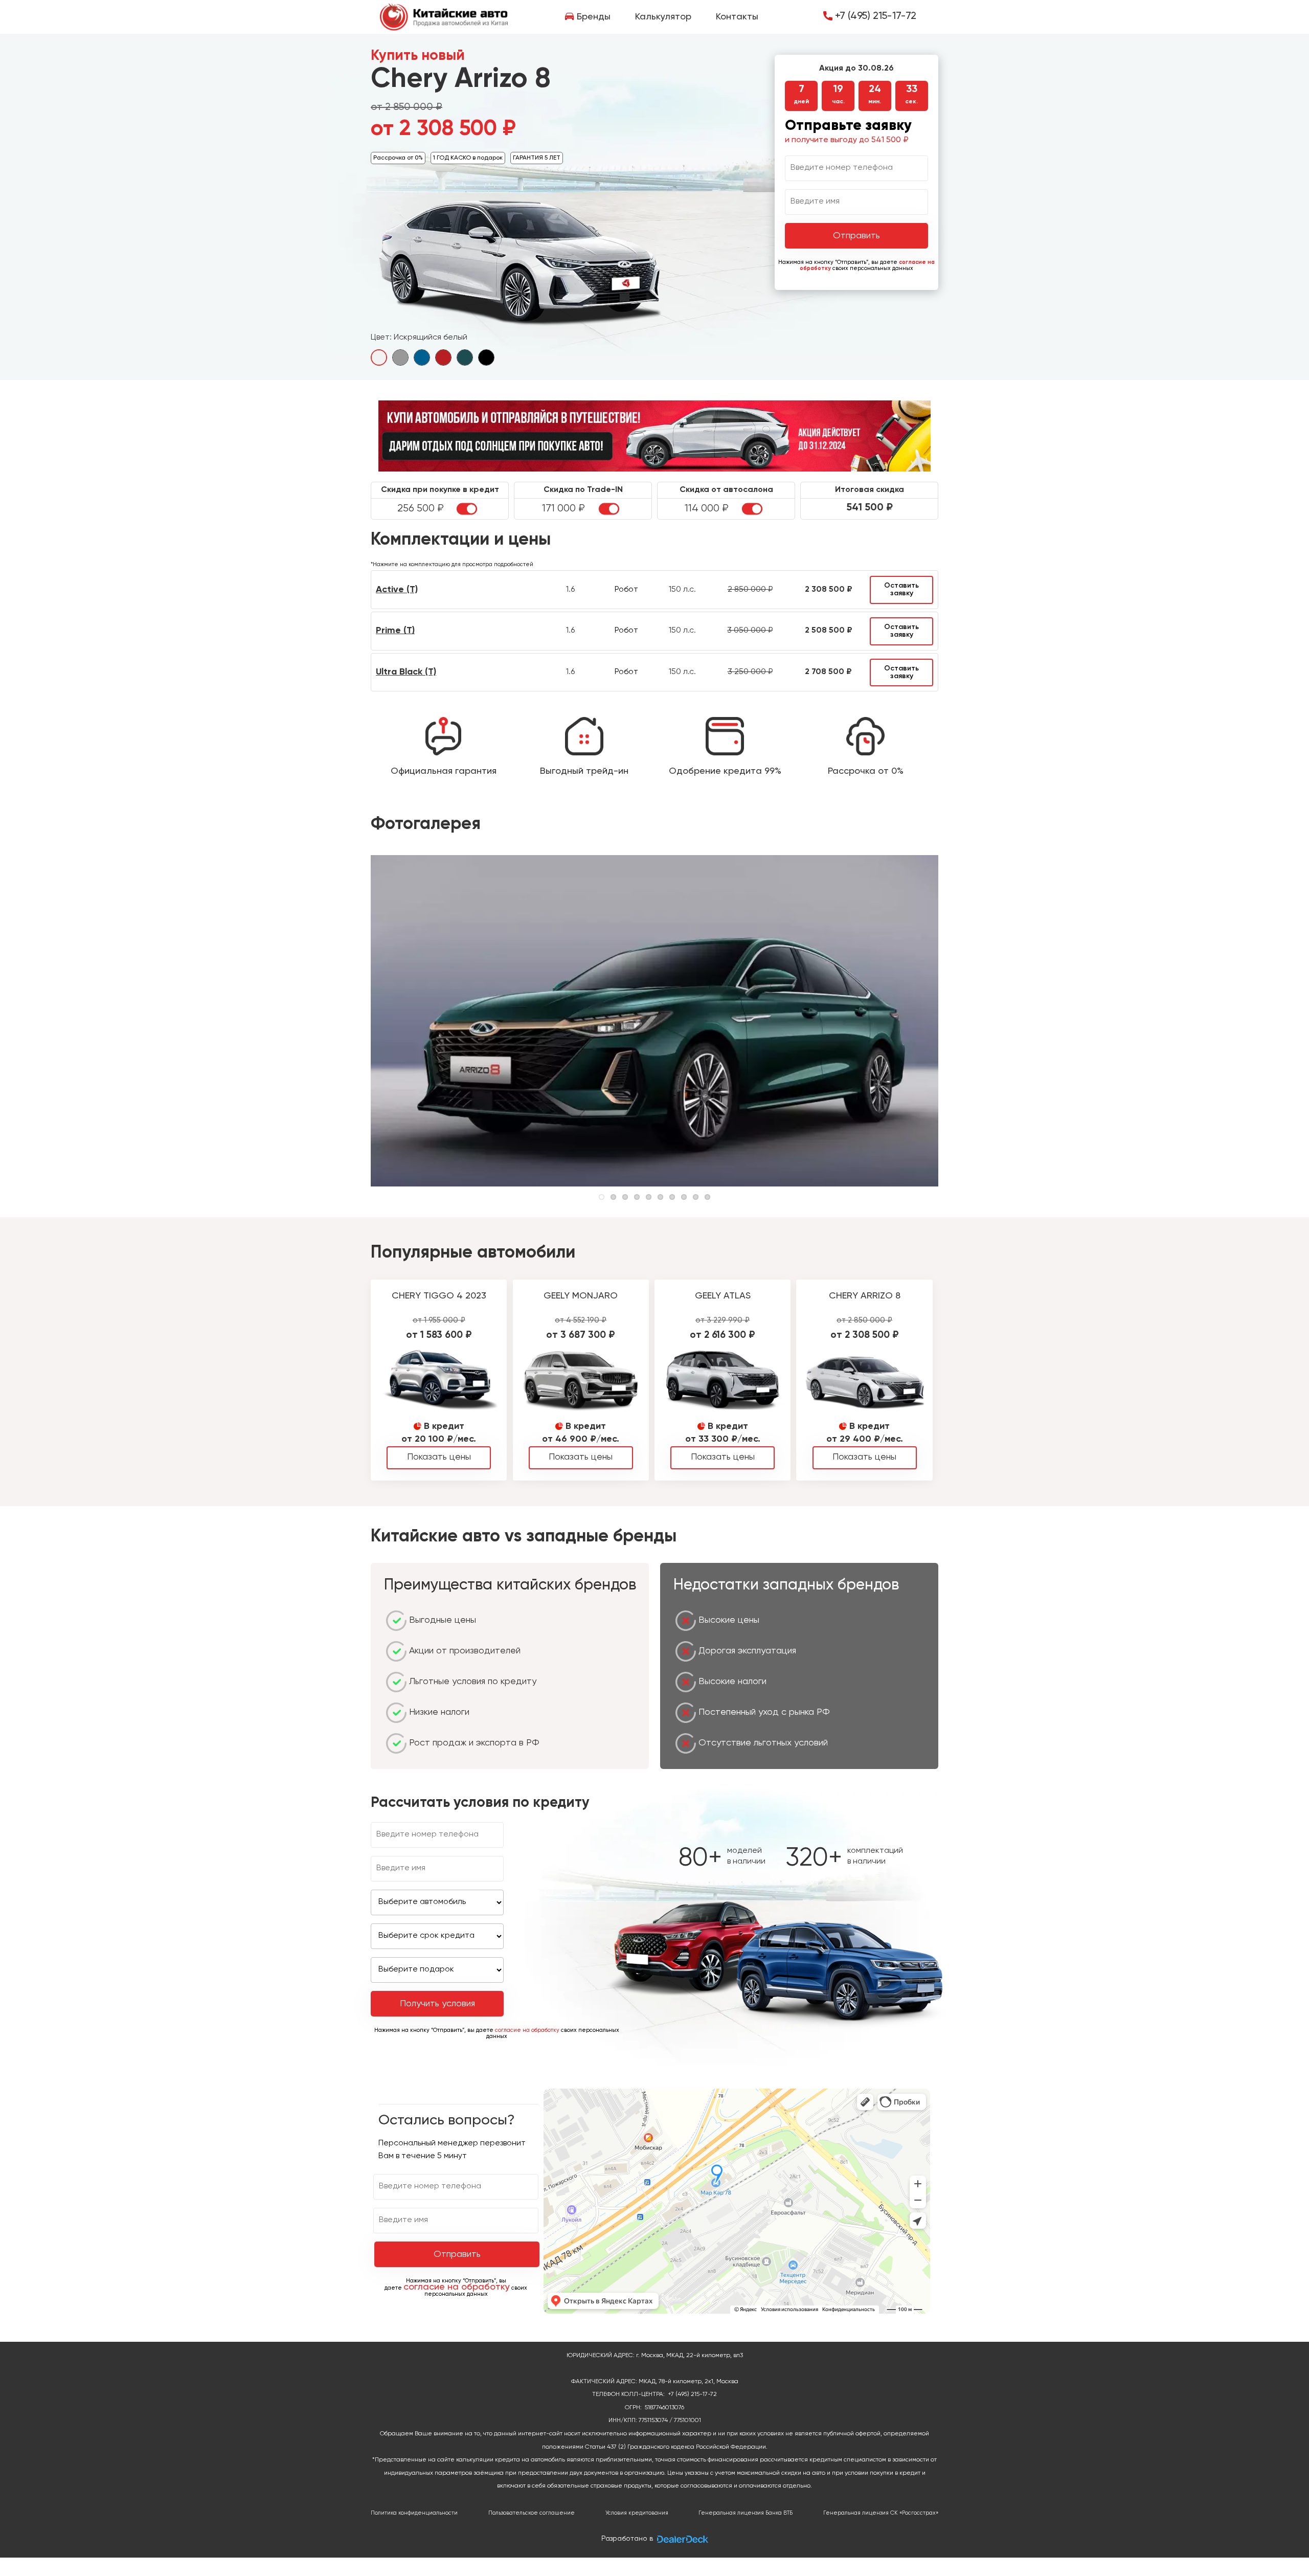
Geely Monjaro (581, 1296)
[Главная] (444, 17)
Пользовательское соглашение (532, 2513)
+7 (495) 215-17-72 (876, 16)
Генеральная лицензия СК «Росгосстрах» (881, 2513)
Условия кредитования (637, 2513)
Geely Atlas (723, 1296)
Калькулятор (663, 17)
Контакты (737, 17)
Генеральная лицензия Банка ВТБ (746, 2513)
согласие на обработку (527, 2030)
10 (707, 1197)
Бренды (594, 17)
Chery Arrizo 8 (865, 1296)
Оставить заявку (901, 589)
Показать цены (439, 1457)
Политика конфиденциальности (414, 2513)
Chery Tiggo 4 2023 (439, 1296)
